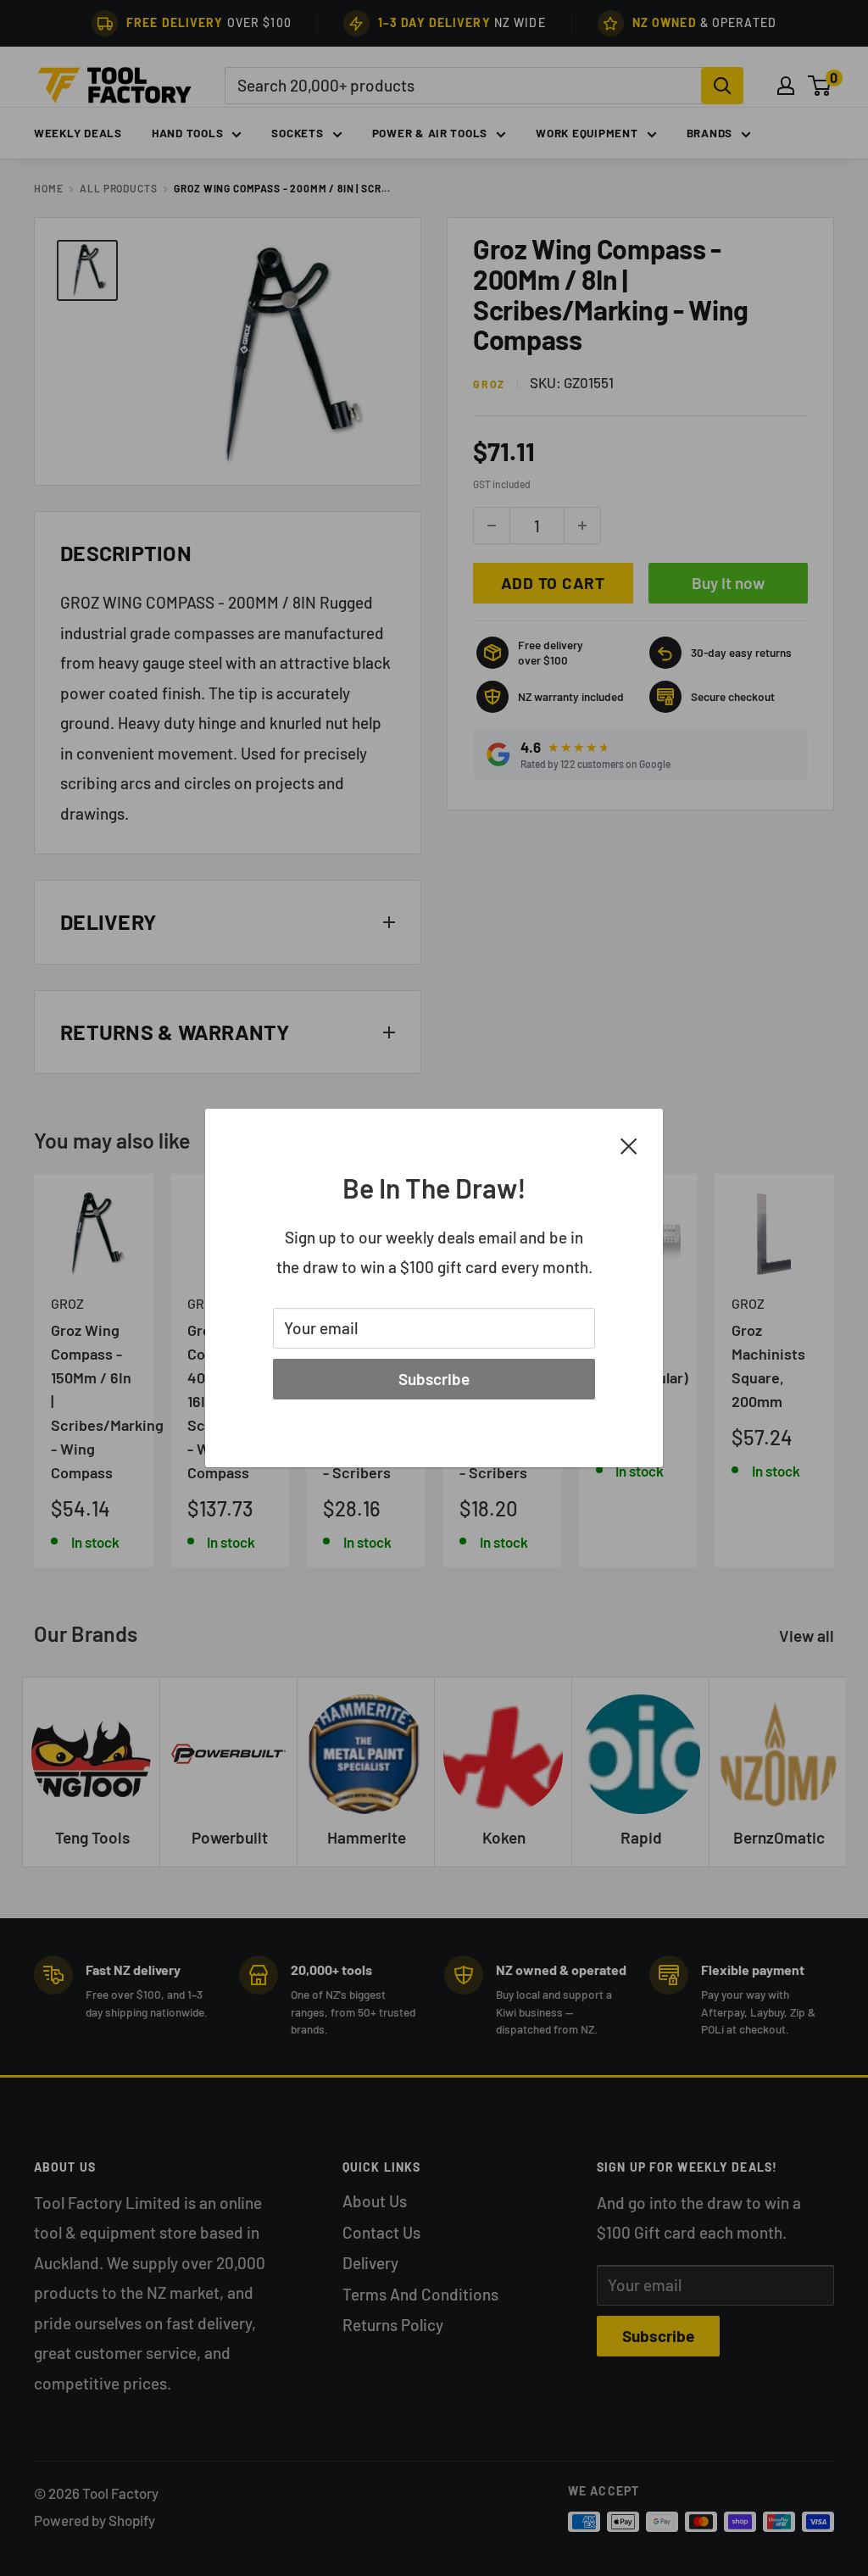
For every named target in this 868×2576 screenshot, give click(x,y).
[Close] (629, 1144)
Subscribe (434, 1379)
